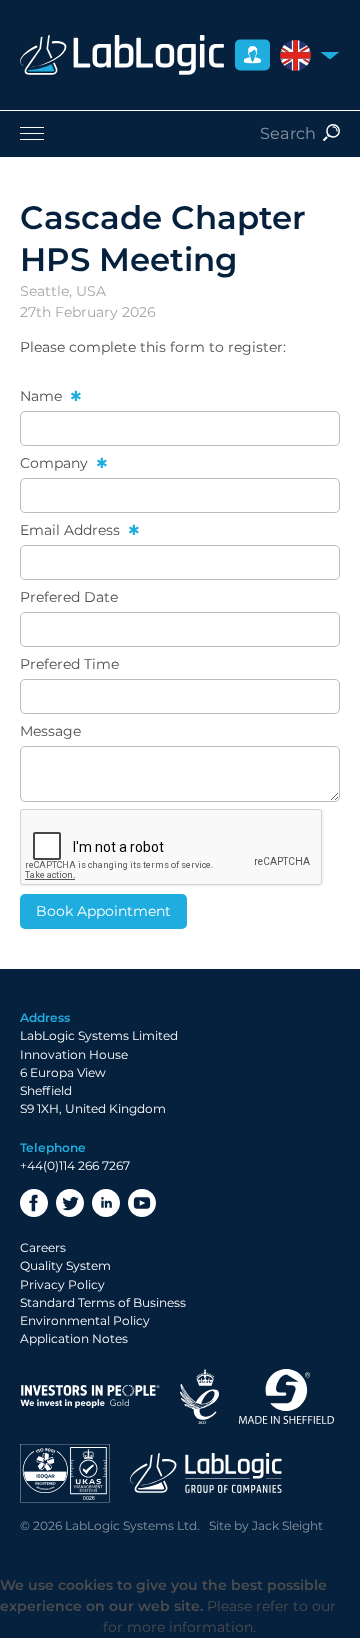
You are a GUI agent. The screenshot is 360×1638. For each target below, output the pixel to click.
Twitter (70, 1203)
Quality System (65, 1265)
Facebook (34, 1203)
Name (43, 396)
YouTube (142, 1203)
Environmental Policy (85, 1320)
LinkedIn (106, 1203)
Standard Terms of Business (103, 1302)
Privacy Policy (62, 1284)
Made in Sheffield (287, 1396)
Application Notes (74, 1338)
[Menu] (180, 133)
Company (56, 463)
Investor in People (90, 1396)
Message (50, 731)
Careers (43, 1247)
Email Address (72, 530)
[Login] (252, 55)
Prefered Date (69, 597)
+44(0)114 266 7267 (75, 1165)
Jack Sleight (287, 1525)
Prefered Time (69, 664)
